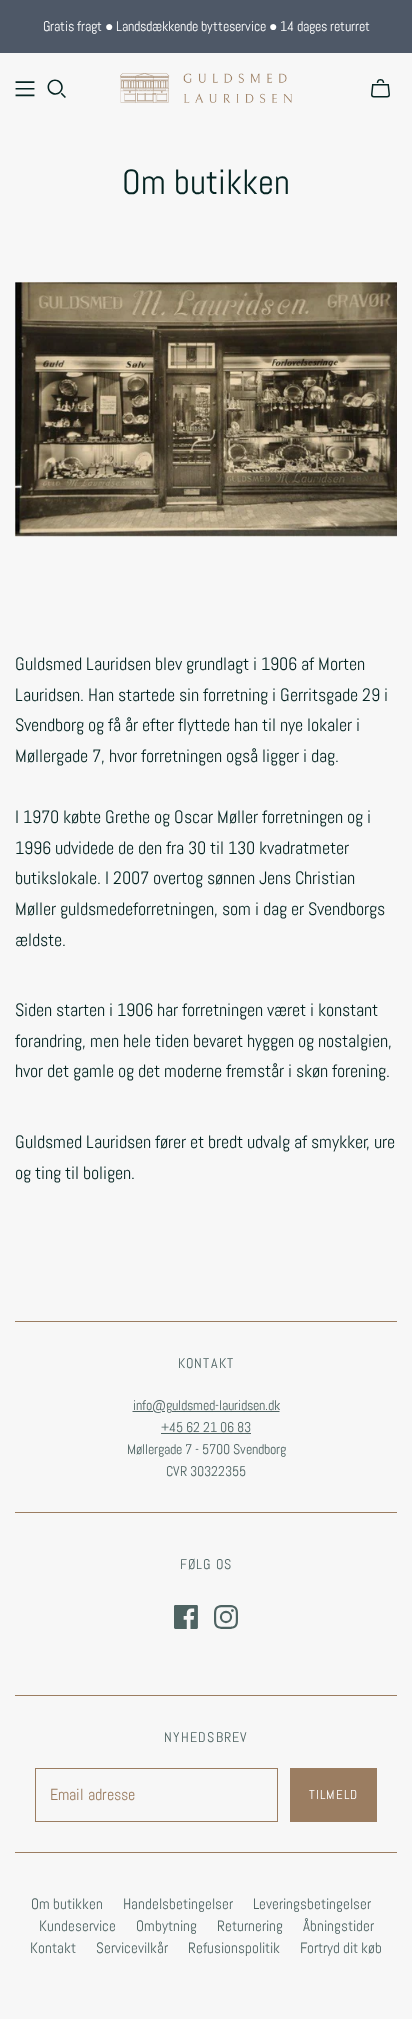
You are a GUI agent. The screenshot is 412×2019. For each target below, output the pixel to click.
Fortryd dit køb (341, 1947)
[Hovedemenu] (25, 89)
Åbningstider (338, 1925)
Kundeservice (77, 1925)
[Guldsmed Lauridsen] (206, 86)
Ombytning (166, 1925)
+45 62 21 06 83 (206, 1427)
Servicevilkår (132, 1947)
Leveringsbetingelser (312, 1903)
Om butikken (67, 1903)
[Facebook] (186, 1617)
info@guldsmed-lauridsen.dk (206, 1405)
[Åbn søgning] (57, 89)
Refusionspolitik (234, 1947)
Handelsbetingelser (178, 1903)
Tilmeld (333, 1794)
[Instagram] (226, 1617)
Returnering (250, 1925)
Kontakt (53, 1947)
